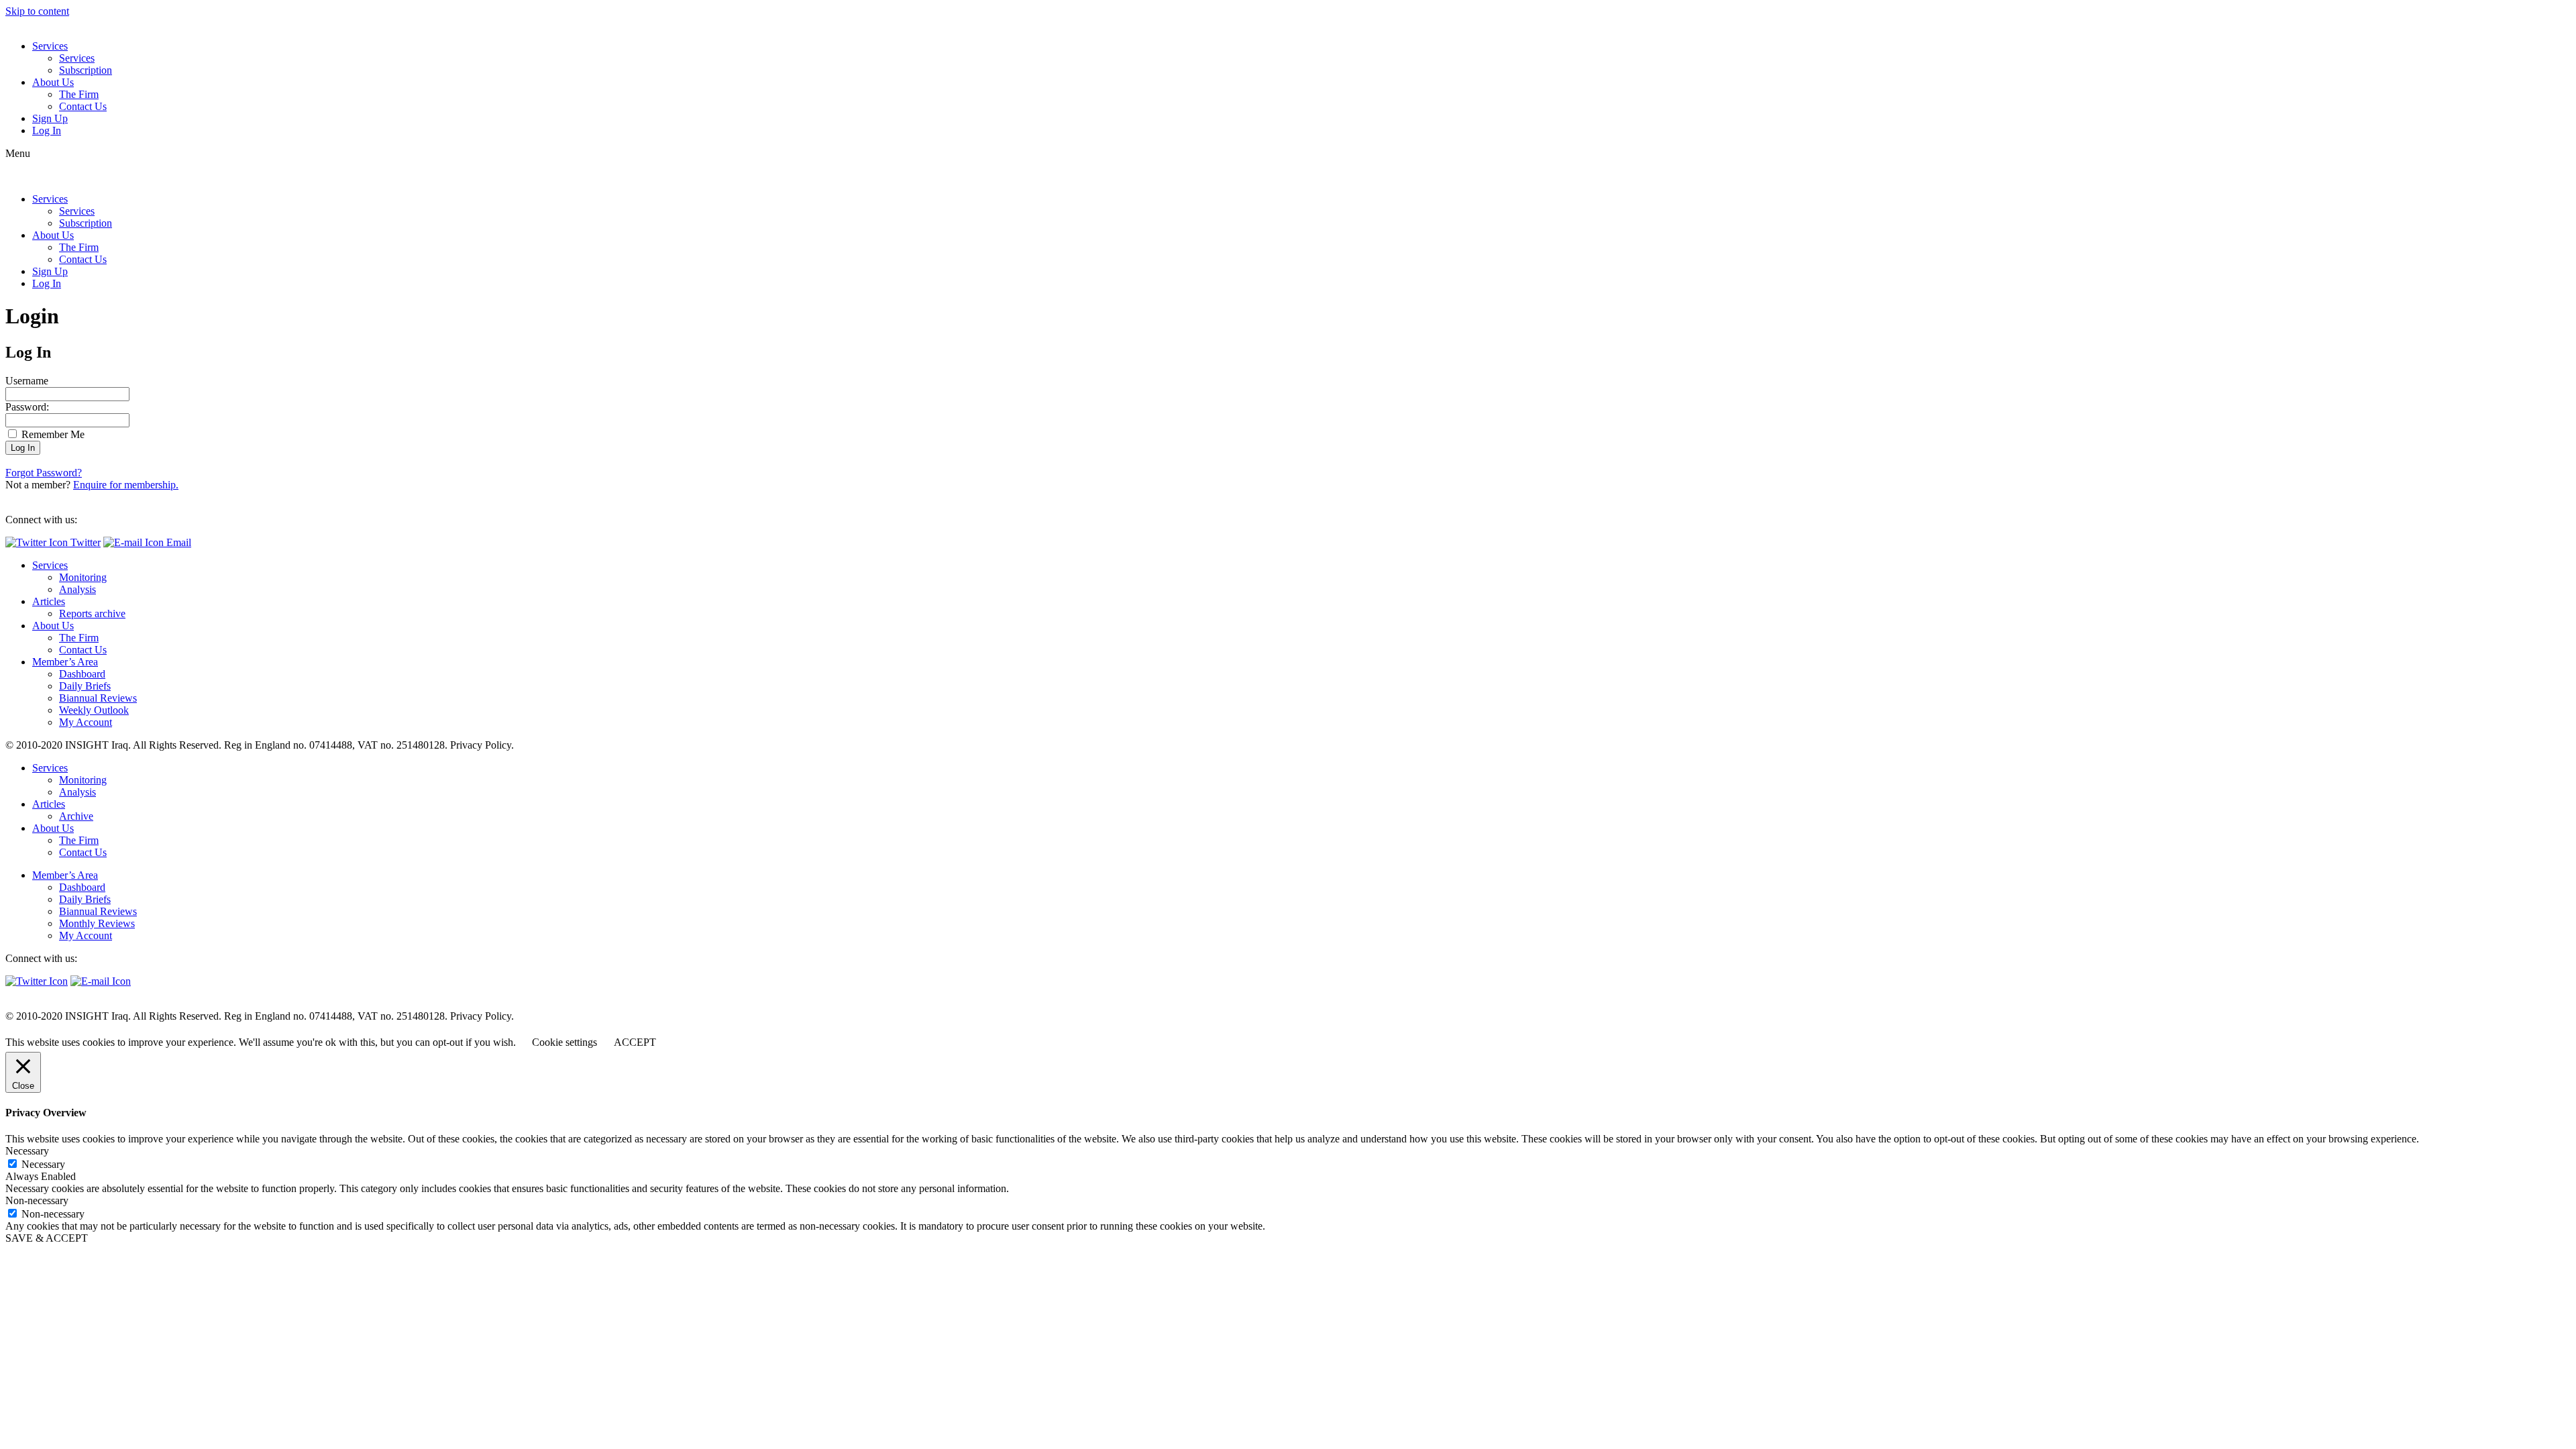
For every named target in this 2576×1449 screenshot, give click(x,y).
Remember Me (52, 434)
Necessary (43, 1164)
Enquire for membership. (126, 485)
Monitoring (83, 577)
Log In (47, 130)
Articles (49, 601)
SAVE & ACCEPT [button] (47, 1238)
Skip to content (37, 11)
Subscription (86, 70)
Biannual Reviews (98, 698)
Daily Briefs (85, 686)
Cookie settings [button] (565, 1042)
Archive (76, 816)
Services (50, 46)
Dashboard (82, 674)
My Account (86, 722)
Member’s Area (65, 662)
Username (27, 381)
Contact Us (83, 106)
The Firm (79, 94)
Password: (27, 407)
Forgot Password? (44, 473)
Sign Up (50, 118)
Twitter (84, 542)
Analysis (77, 589)
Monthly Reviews (97, 923)
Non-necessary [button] (37, 1200)
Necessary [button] (27, 1151)
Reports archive (92, 613)
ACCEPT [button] (635, 1042)
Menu (18, 153)
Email (177, 542)
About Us (53, 82)
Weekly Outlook (94, 710)
